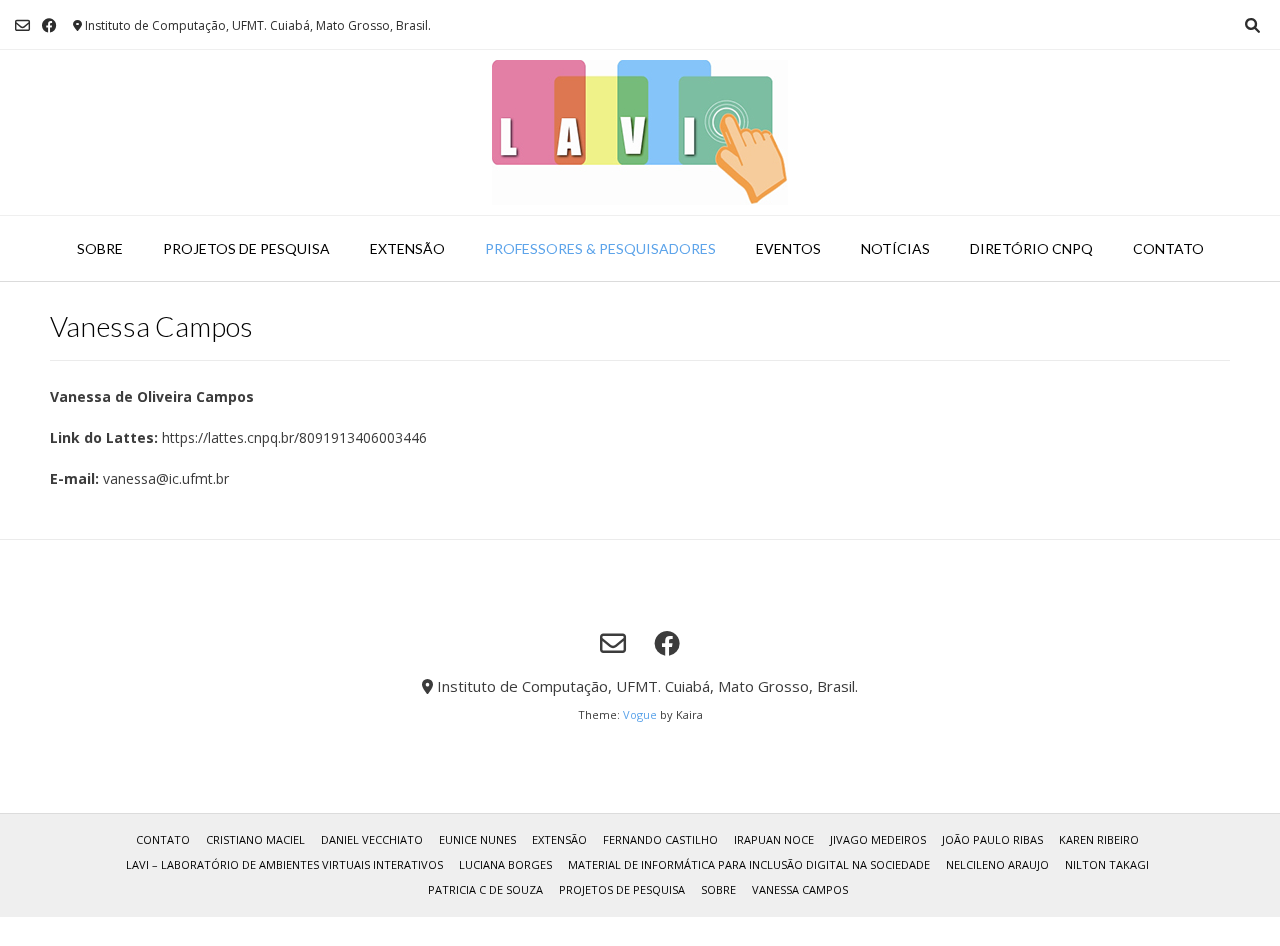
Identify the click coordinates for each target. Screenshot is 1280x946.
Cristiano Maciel (255, 839)
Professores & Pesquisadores (600, 248)
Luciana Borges (505, 864)
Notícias (895, 248)
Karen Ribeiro (1099, 839)
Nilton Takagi (1107, 864)
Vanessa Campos (800, 889)
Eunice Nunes (477, 839)
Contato (1168, 248)
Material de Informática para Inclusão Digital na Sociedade (749, 864)
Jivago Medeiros (878, 839)
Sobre (100, 248)
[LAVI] (640, 132)
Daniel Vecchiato (372, 839)
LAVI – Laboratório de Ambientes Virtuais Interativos (284, 864)
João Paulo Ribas (992, 839)
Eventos (788, 248)
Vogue (640, 714)
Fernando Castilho (660, 839)
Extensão (407, 248)
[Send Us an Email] (22, 25)
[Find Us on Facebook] (49, 25)
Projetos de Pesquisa (246, 248)
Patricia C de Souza (485, 889)
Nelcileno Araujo (997, 864)
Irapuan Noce (774, 839)
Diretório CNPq (1031, 248)
